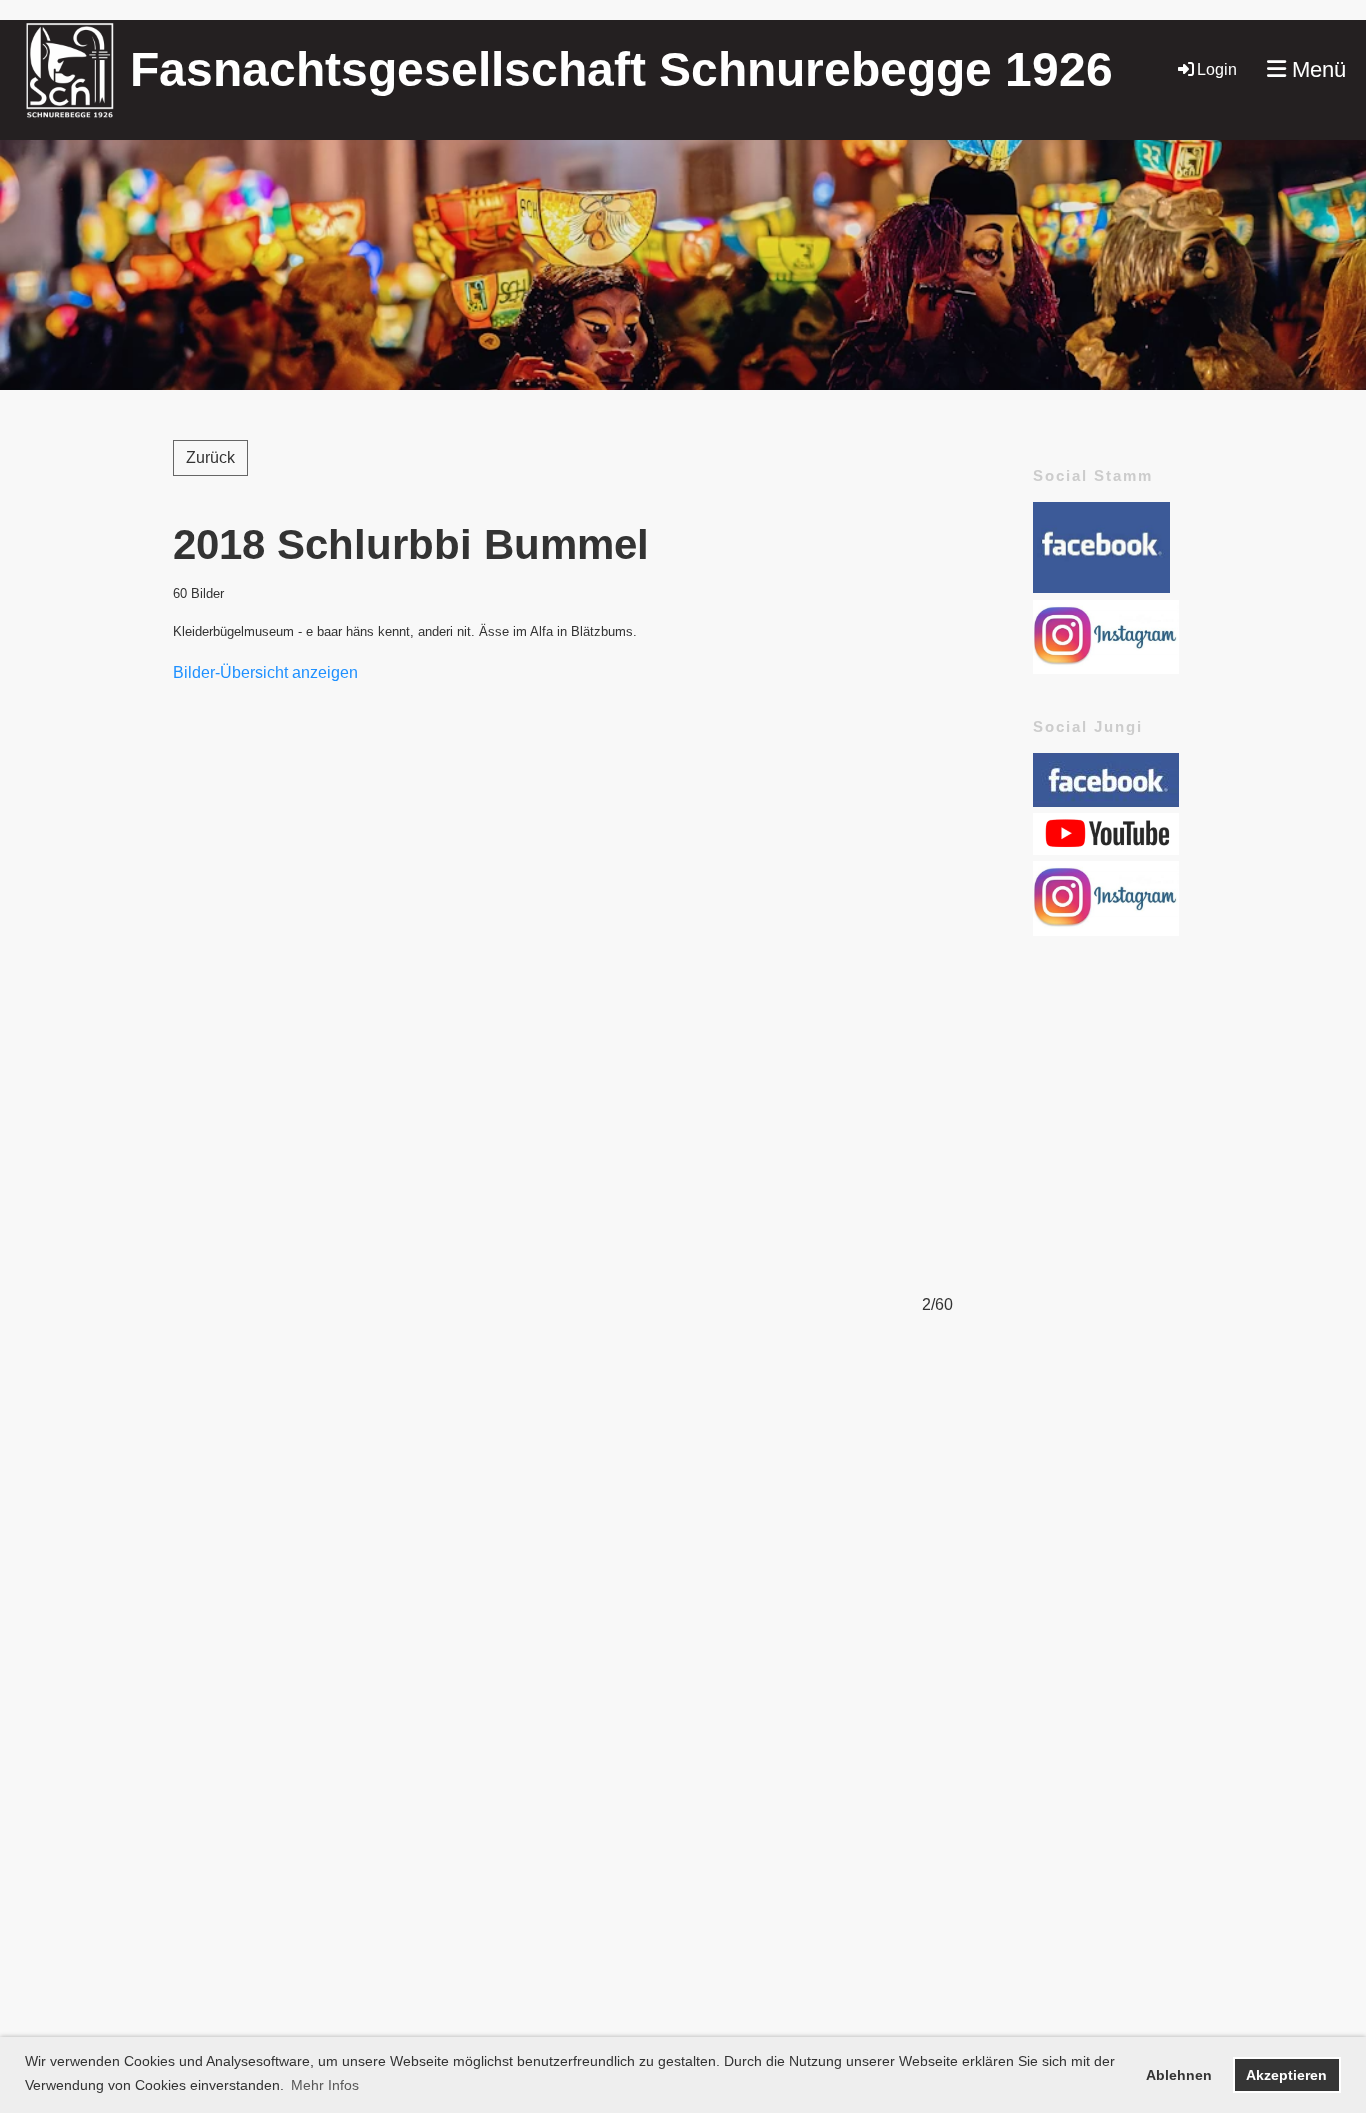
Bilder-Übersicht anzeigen (265, 672)
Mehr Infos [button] (325, 2085)
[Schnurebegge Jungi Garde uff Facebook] (1106, 801)
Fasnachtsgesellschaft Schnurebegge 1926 (621, 69)
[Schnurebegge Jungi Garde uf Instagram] (1106, 930)
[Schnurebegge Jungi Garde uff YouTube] (1106, 849)
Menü (1316, 69)
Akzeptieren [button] (1286, 2075)
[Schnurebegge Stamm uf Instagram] (1106, 668)
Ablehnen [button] (1179, 2075)
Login (1217, 69)
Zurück (210, 457)
